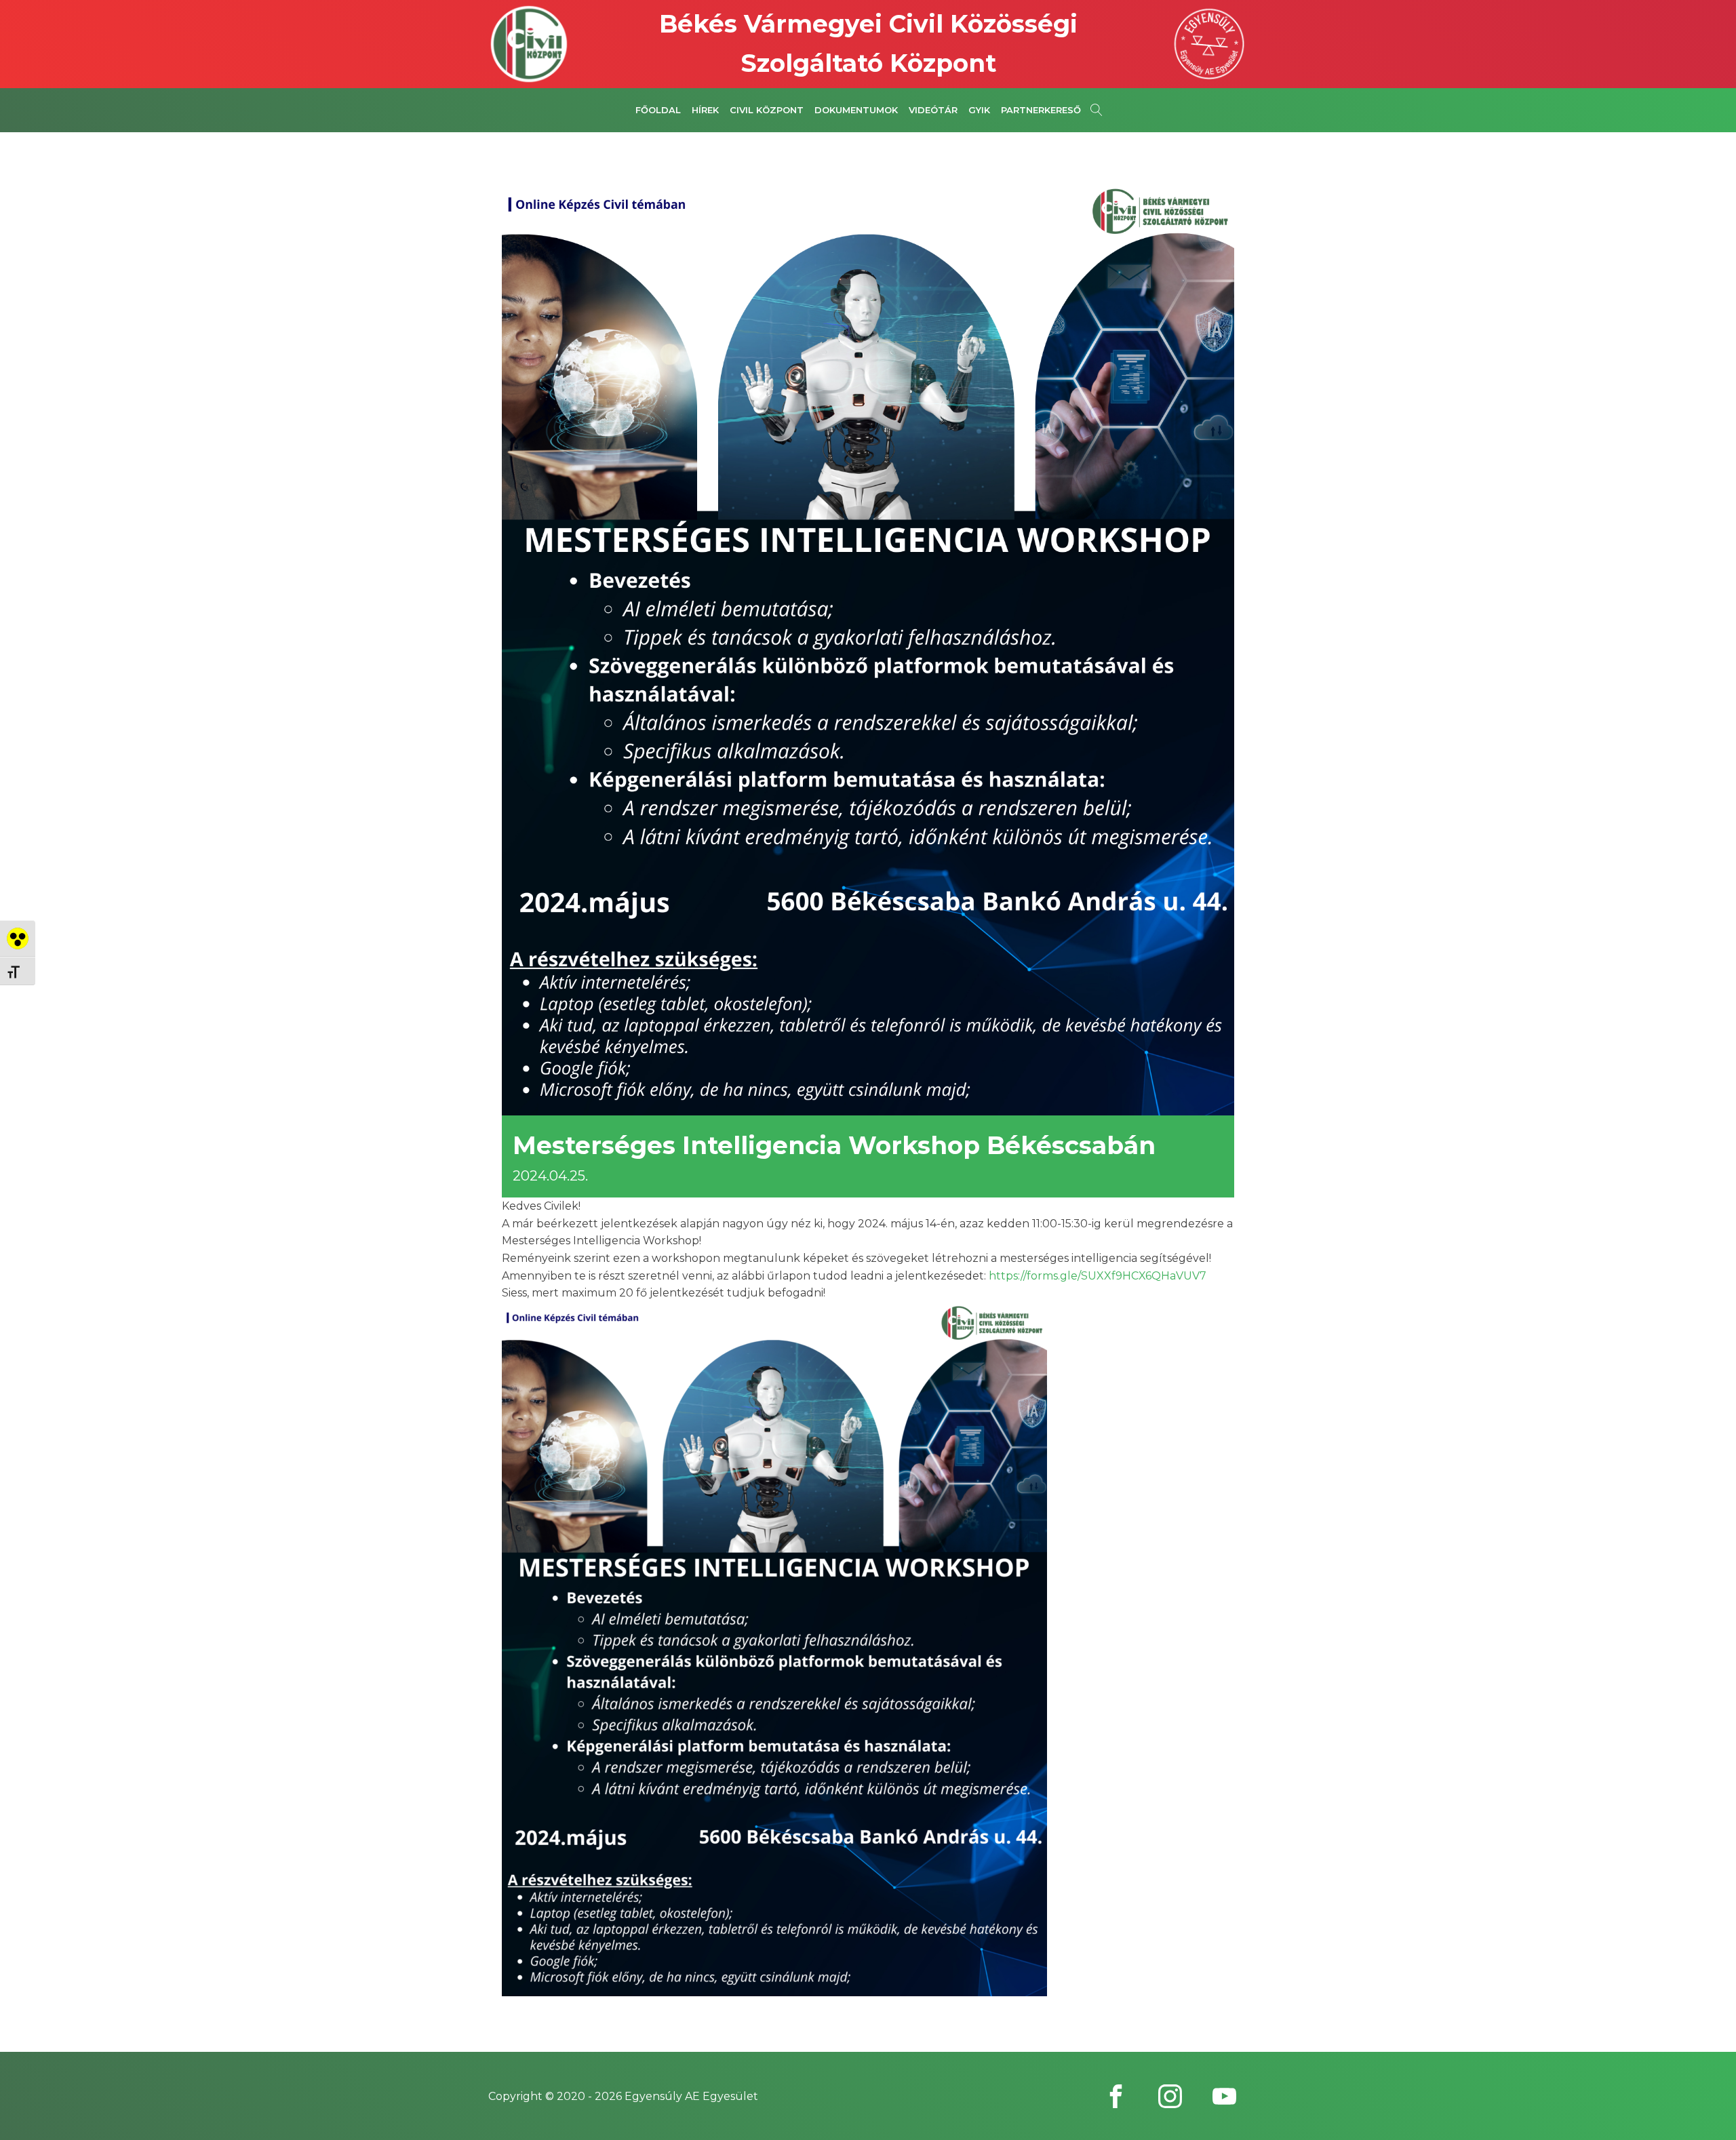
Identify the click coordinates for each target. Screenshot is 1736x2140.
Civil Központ (767, 110)
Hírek (705, 110)
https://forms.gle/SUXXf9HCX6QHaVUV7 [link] (1098, 1276)
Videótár (933, 110)
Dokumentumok (856, 110)
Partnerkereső (1041, 110)
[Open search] (1097, 110)
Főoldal (658, 110)
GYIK (979, 110)
